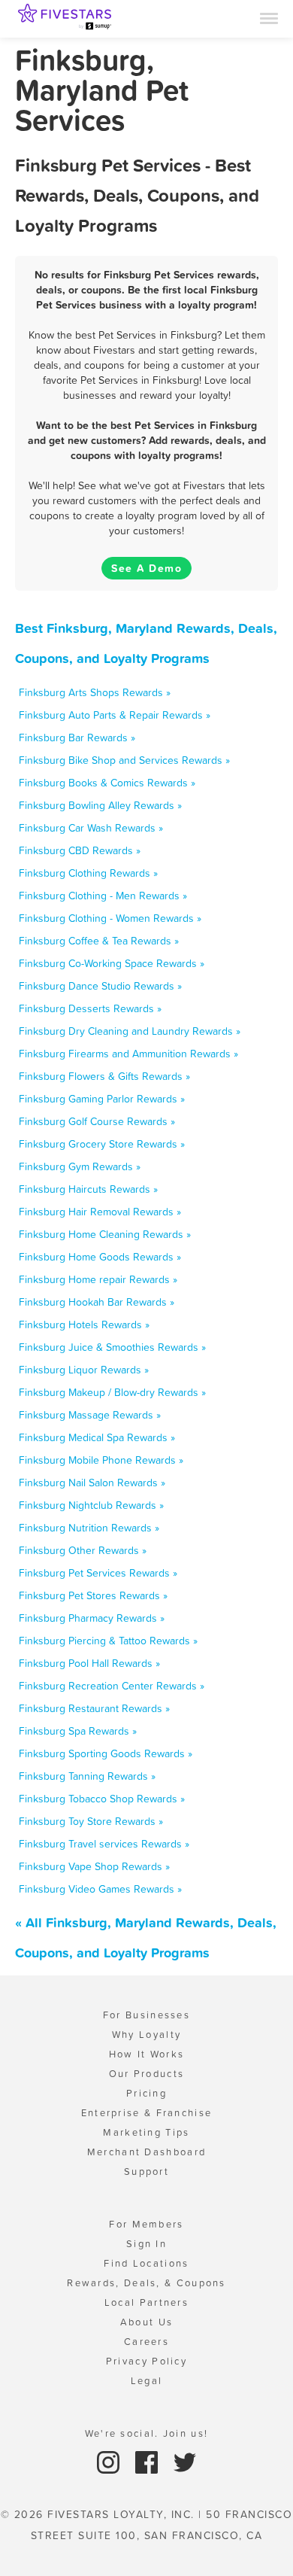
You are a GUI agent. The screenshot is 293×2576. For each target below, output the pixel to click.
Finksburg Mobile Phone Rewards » (101, 1460)
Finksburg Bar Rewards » (77, 738)
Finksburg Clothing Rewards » (88, 873)
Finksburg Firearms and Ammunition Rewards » (128, 1054)
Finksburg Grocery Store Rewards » (102, 1144)
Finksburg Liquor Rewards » (84, 1370)
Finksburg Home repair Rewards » (98, 1279)
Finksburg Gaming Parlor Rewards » (102, 1099)
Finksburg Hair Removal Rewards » (100, 1212)
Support (146, 2172)
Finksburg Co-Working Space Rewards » (112, 963)
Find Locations (146, 2263)
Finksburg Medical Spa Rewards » (97, 1437)
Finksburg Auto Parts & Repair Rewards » (115, 715)
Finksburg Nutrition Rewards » (89, 1528)
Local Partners (146, 2302)
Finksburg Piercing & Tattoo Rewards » (108, 1641)
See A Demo (146, 568)
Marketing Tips (146, 2132)
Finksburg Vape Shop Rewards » (94, 1866)
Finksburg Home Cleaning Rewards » (105, 1234)
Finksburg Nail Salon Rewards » (92, 1483)
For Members (146, 2224)
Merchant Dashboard (146, 2152)
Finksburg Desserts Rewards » (90, 1008)
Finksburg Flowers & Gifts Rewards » (104, 1076)
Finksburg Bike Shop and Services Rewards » (124, 760)
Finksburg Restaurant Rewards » (94, 1708)
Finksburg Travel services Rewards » (104, 1844)
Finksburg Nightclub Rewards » (91, 1505)
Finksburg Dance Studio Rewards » (100, 986)
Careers (146, 2342)
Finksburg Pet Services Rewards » (98, 1573)
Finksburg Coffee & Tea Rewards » (99, 941)
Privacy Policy (146, 2361)
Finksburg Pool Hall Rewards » (89, 1663)
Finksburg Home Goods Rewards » (100, 1257)
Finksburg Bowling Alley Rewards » (100, 805)
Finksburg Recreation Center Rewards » (112, 1686)
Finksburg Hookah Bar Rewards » (97, 1302)
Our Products (147, 2074)
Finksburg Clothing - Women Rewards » (110, 918)
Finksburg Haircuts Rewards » (88, 1189)
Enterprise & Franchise (147, 2113)
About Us (146, 2322)
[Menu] (269, 17)
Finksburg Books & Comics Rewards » (107, 783)
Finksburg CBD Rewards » (80, 850)
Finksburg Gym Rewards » (80, 1166)
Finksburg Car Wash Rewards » (91, 828)
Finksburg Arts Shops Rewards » (95, 692)
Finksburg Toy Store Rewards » (91, 1821)
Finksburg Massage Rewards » (90, 1415)
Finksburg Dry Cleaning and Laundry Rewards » (130, 1031)
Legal (147, 2381)
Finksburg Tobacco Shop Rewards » (102, 1799)
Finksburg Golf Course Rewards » (97, 1121)
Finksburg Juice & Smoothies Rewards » (112, 1347)
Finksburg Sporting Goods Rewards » (106, 1753)
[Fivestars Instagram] (110, 2461)
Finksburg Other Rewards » (83, 1550)
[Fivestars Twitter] (185, 2461)
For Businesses (146, 2015)
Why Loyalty (146, 2035)
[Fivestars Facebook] (148, 2461)
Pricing (146, 2093)
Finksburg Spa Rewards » (78, 1731)
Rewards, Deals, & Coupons (146, 2283)
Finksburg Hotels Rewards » (84, 1324)
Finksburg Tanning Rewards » (87, 1776)
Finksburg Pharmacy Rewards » (92, 1618)
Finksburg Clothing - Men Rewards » (103, 896)
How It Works (147, 2054)
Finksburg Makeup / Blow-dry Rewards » (112, 1392)
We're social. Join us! (147, 2433)
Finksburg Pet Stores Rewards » (93, 1595)
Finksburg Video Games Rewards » (100, 1889)
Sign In (146, 2244)
